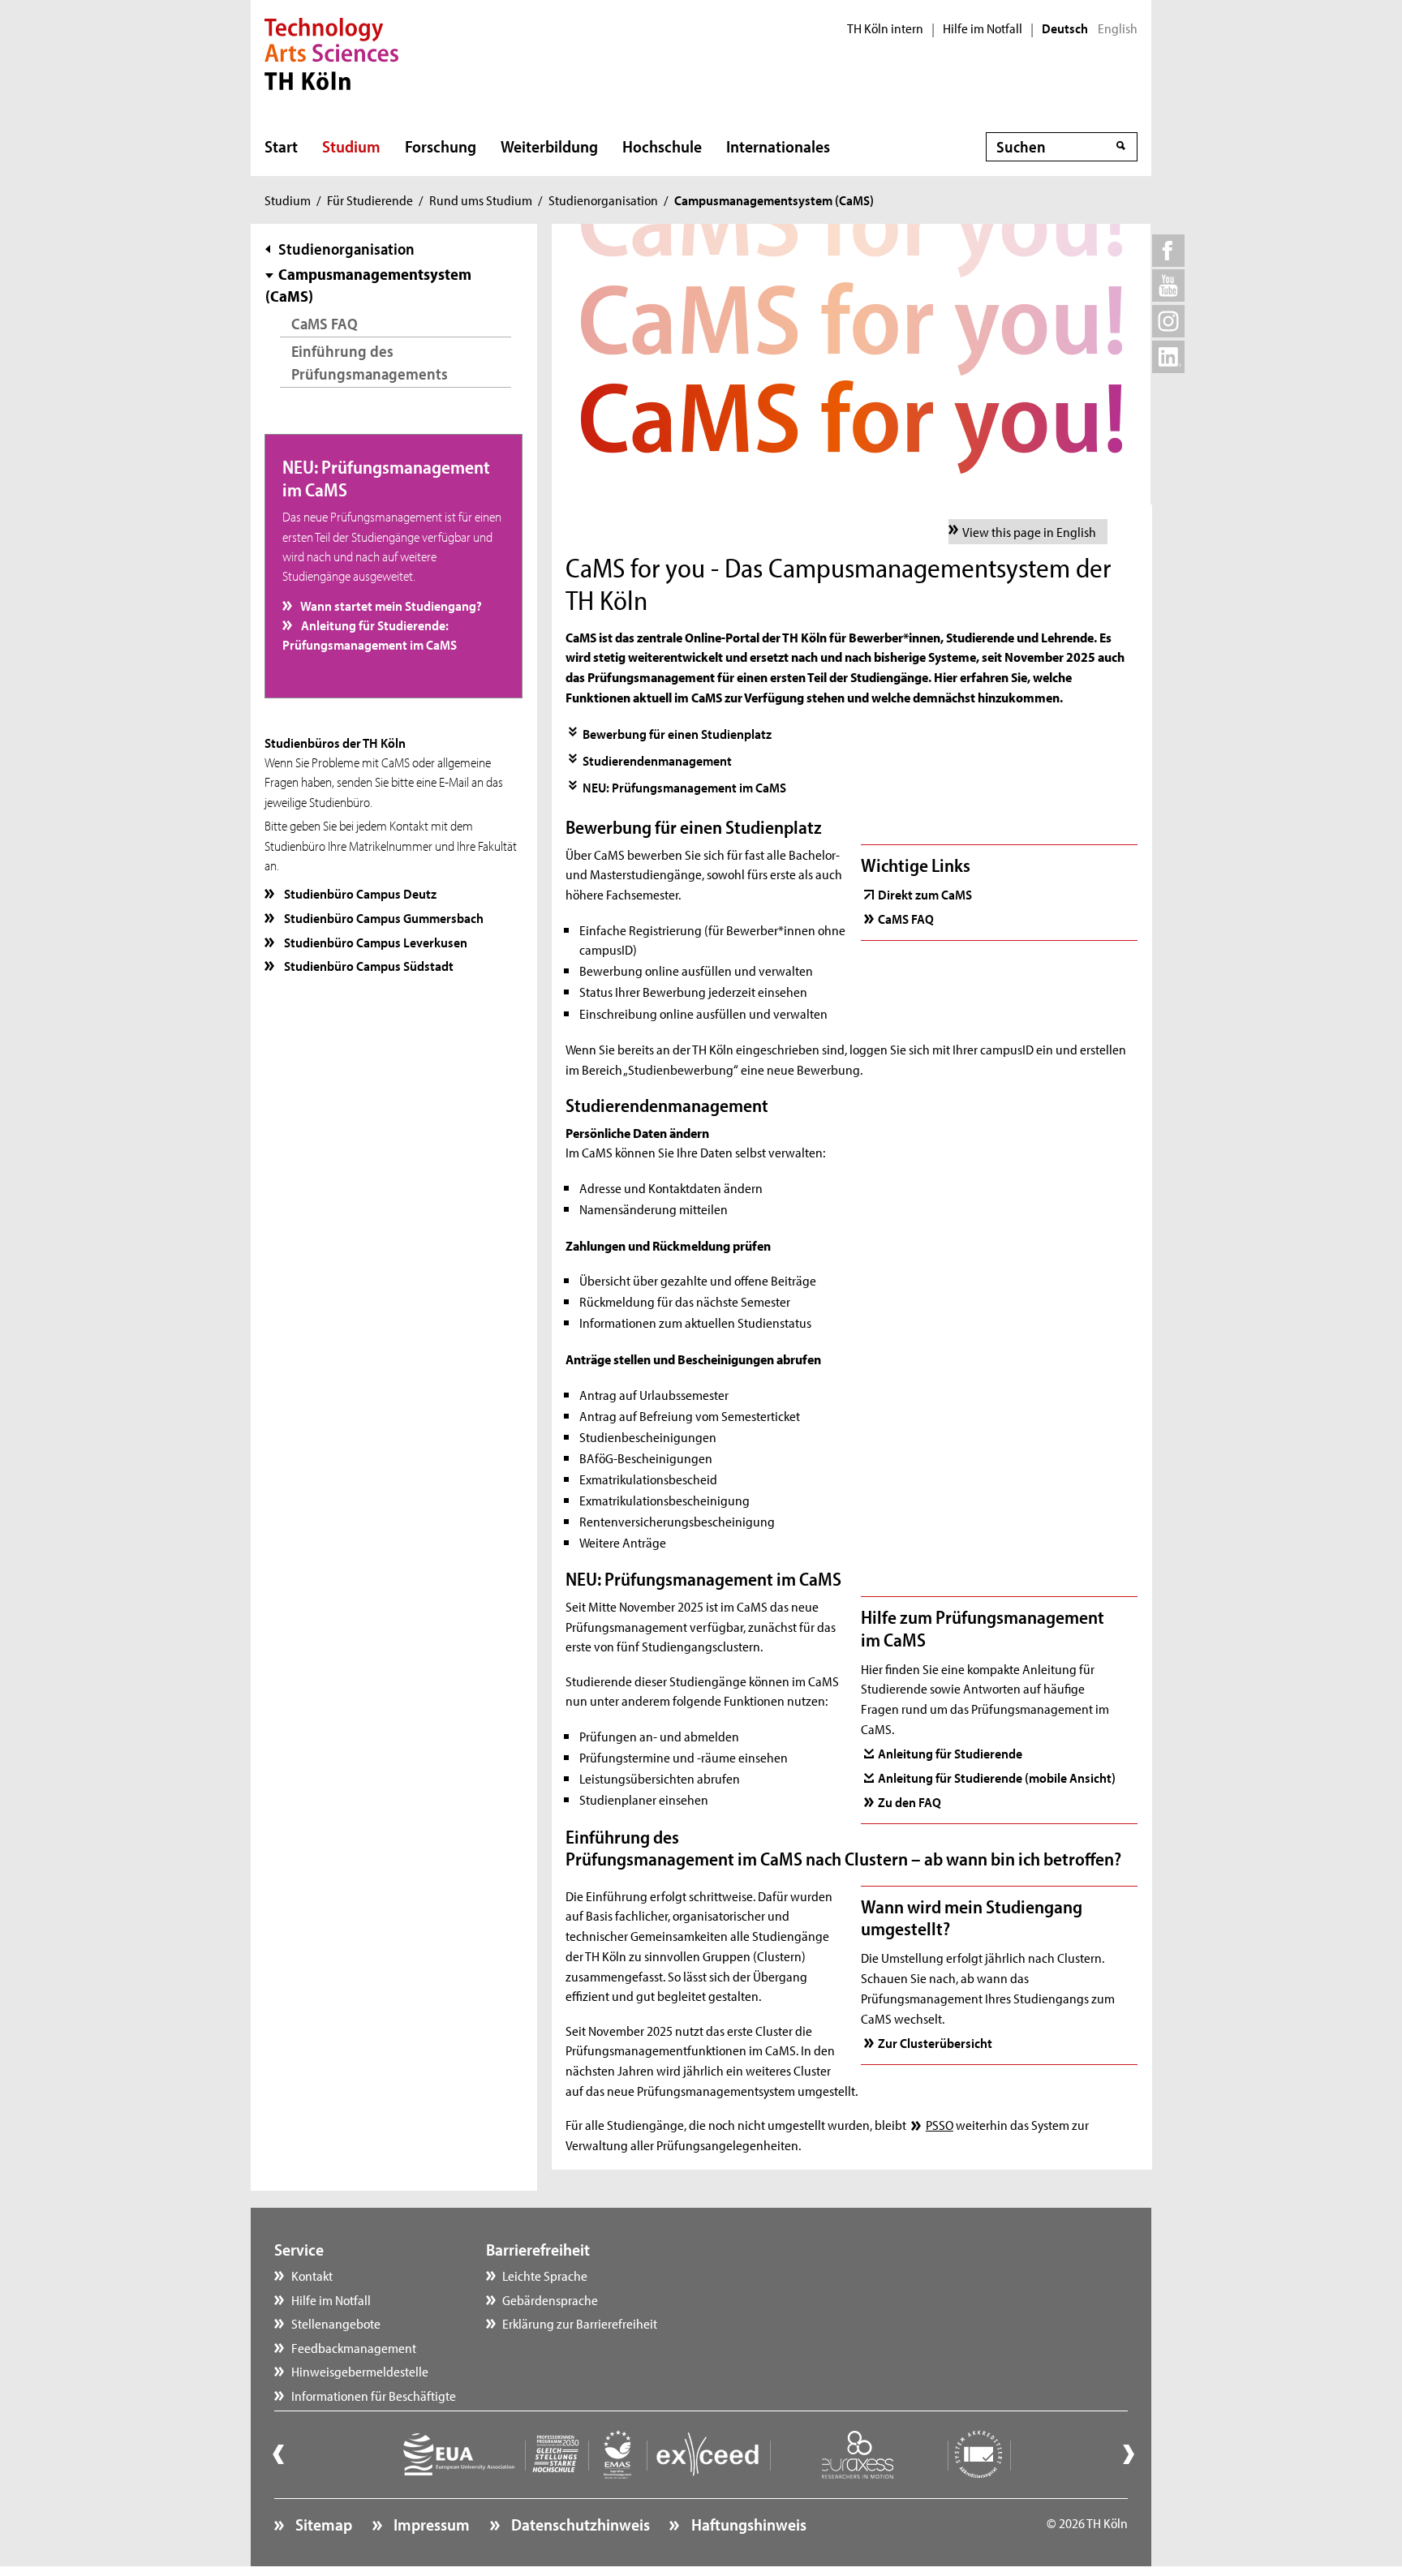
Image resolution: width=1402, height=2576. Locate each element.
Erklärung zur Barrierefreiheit (580, 2323)
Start (281, 146)
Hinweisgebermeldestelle (360, 2371)
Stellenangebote (336, 2323)
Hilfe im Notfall (983, 28)
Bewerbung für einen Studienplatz (677, 733)
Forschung (441, 146)
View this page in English (1029, 531)
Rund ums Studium (481, 200)
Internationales (778, 146)
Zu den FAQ (910, 1801)
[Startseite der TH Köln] (331, 52)
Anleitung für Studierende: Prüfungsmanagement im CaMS (370, 634)
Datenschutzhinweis (579, 2524)
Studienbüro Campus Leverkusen (374, 942)
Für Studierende (370, 200)
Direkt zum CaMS (925, 894)
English (1118, 28)
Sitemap (322, 2524)
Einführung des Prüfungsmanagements (370, 362)
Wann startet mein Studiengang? (390, 605)
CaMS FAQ (325, 323)
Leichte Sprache (545, 2275)
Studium (351, 146)
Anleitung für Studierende (950, 1753)
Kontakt (312, 2275)
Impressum (430, 2524)
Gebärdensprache (550, 2299)
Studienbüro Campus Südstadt (368, 965)
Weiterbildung (549, 146)
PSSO (939, 2124)
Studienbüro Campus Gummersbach (383, 917)
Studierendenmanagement (657, 760)
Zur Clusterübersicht (935, 2042)
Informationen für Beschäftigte (374, 2395)
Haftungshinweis (747, 2524)
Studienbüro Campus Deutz (359, 893)
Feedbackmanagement (354, 2347)
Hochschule (662, 146)
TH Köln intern (885, 28)
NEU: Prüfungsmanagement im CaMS (684, 787)
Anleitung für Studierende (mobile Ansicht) (997, 1777)
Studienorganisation (603, 200)
